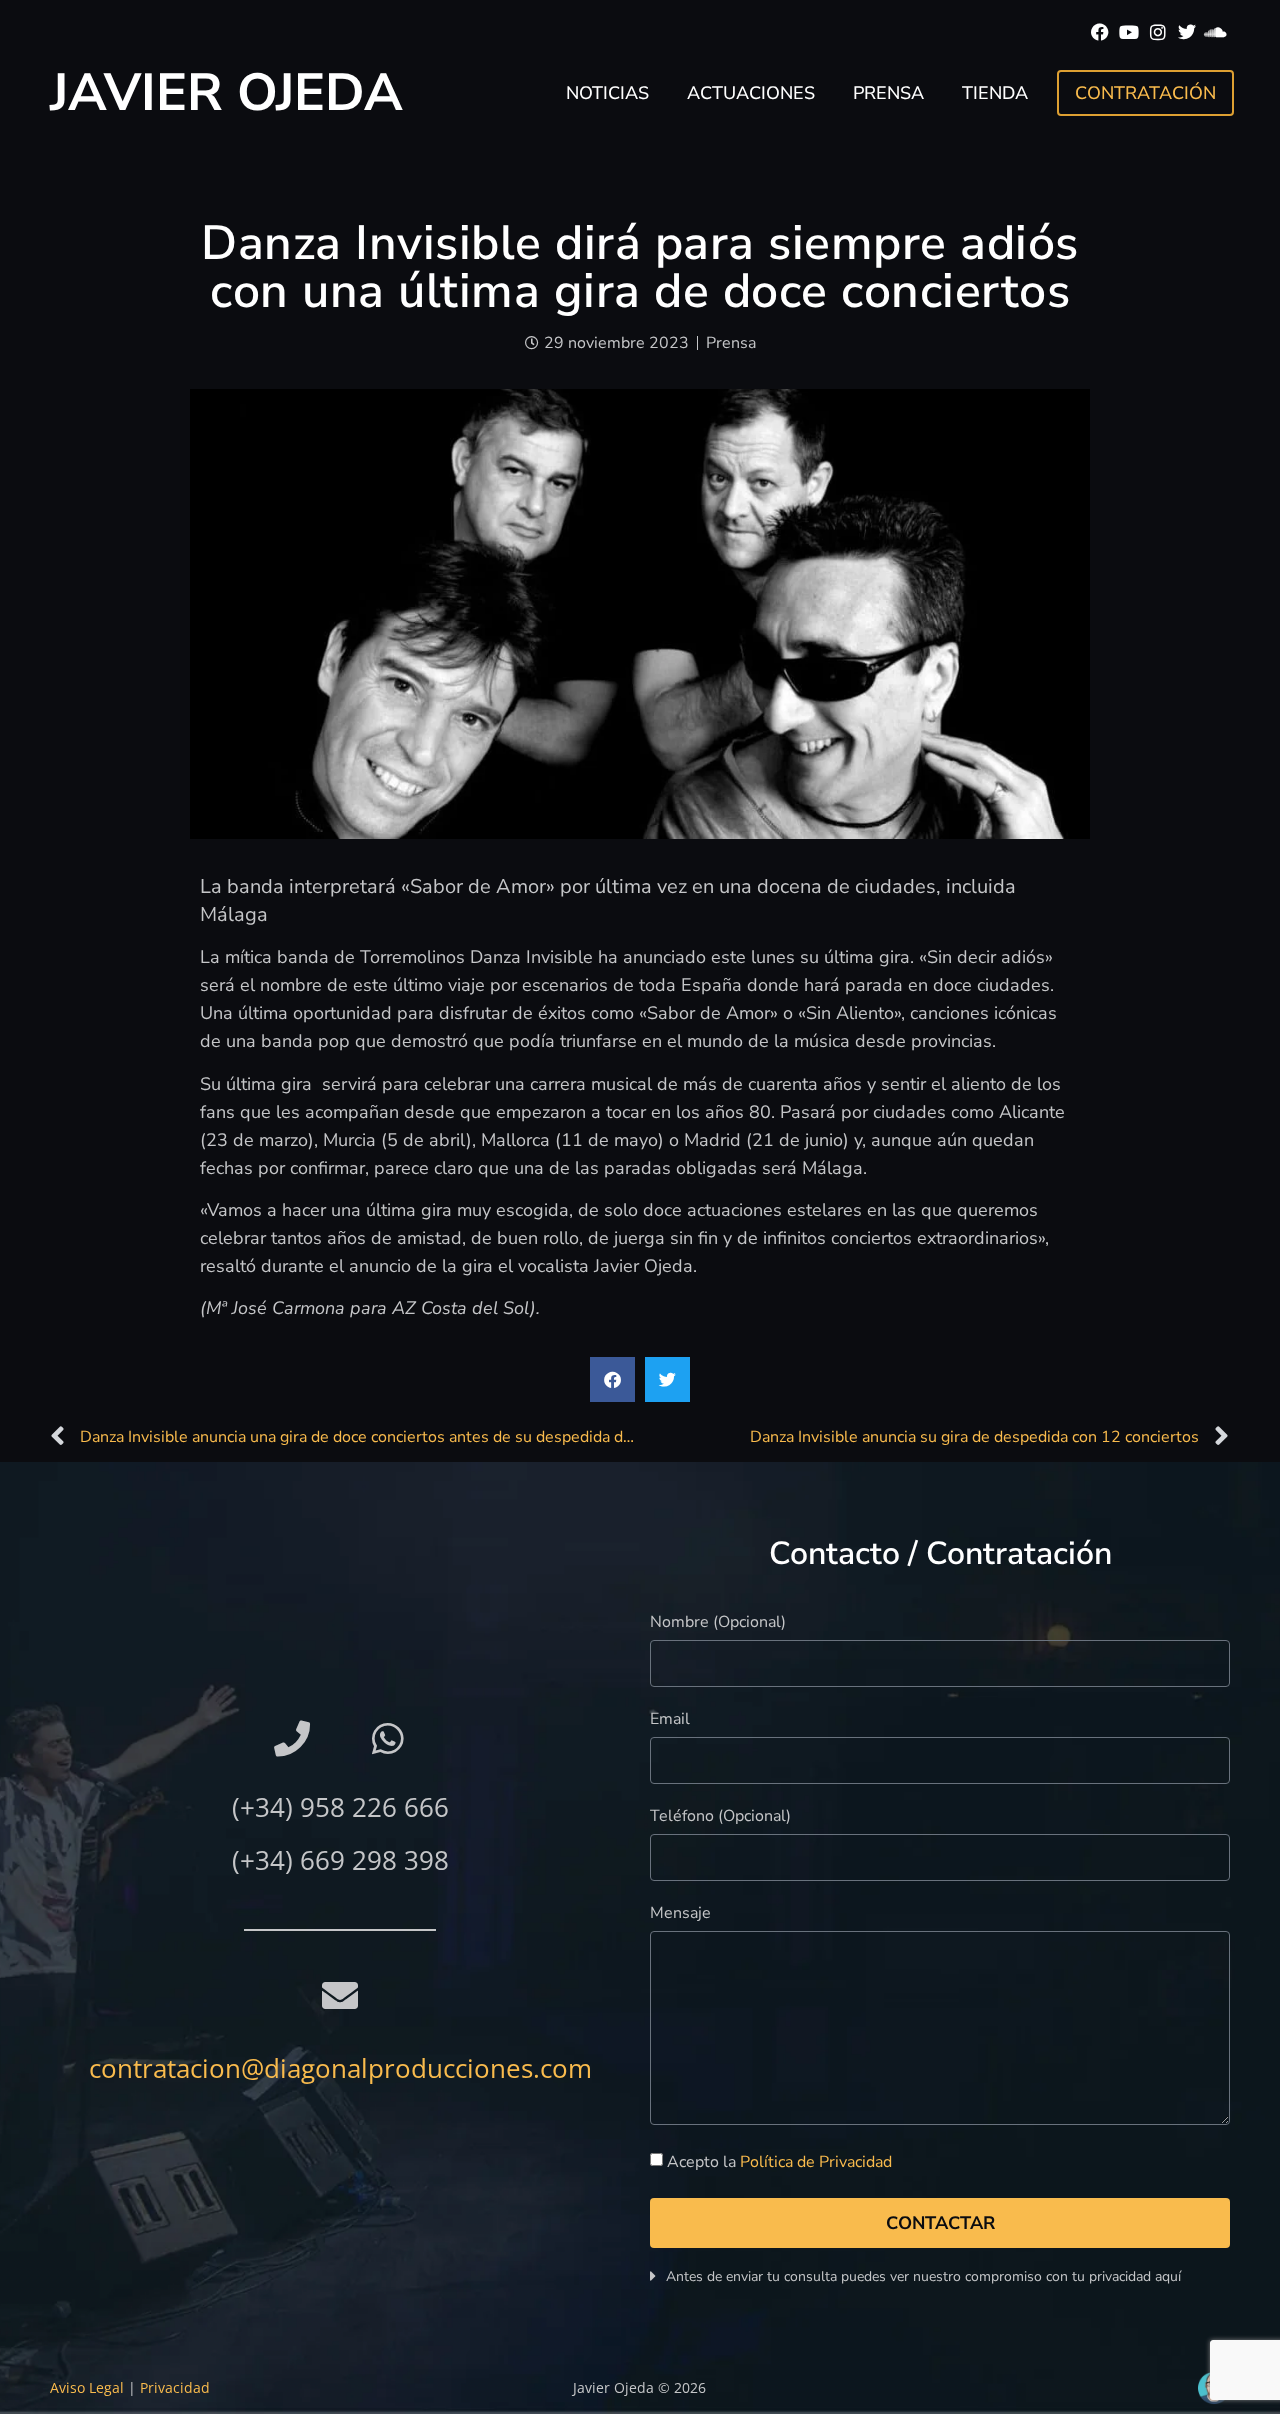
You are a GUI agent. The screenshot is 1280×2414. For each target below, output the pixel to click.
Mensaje (680, 1914)
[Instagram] (1158, 32)
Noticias (607, 93)
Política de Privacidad (816, 2162)
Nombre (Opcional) (718, 1623)
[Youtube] (1129, 32)
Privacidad (175, 2387)
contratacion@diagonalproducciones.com (340, 2068)
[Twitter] (1186, 32)
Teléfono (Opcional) (720, 1817)
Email (670, 1720)
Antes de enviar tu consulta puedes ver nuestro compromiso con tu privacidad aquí (923, 2276)
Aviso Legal (87, 2387)
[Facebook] (1100, 32)
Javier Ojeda (226, 92)
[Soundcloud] (1215, 32)
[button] (612, 1379)
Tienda (995, 93)
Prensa (888, 93)
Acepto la (779, 2162)
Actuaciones (751, 93)
